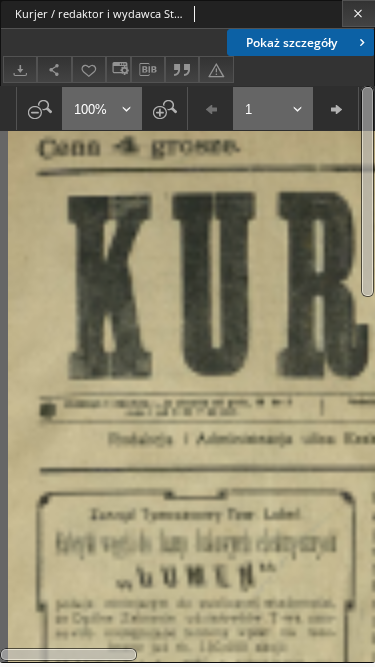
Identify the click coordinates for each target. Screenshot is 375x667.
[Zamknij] (358, 13)
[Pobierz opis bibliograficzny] (148, 70)
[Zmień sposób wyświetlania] (118, 69)
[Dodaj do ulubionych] (89, 69)
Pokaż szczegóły (291, 42)
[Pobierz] (20, 69)
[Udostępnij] (54, 69)
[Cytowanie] (182, 69)
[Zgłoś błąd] (216, 69)
